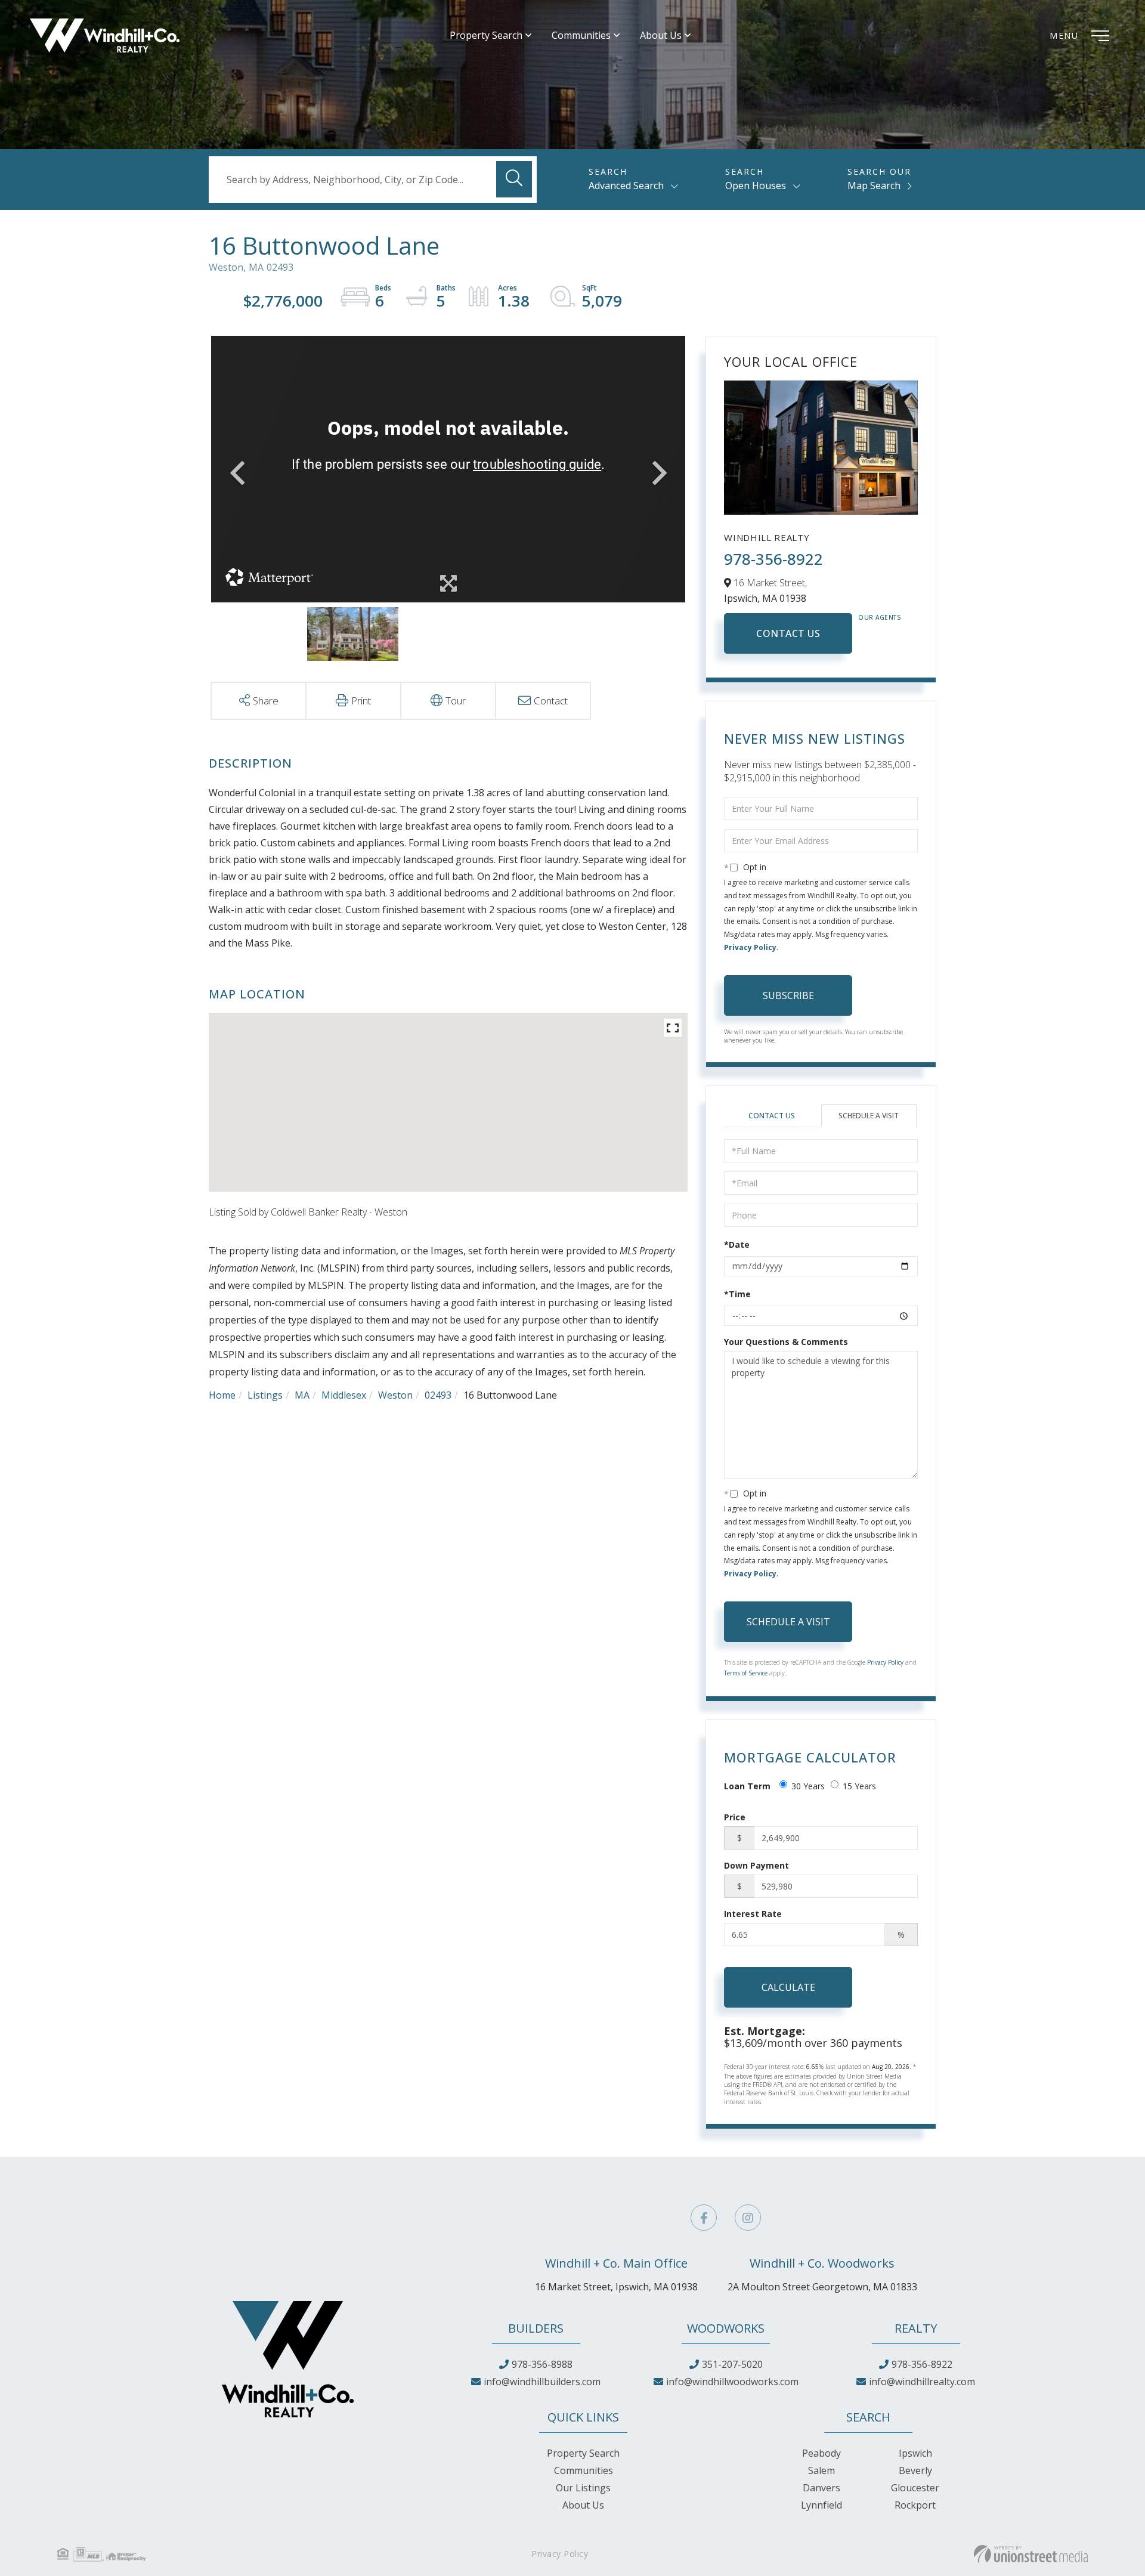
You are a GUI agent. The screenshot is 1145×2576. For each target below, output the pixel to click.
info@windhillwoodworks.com (732, 2382)
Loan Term (747, 1786)
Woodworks (726, 2328)
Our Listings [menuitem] (583, 2488)
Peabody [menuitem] (821, 2453)
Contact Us (788, 633)
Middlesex (344, 1395)
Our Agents (880, 617)
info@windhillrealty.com (922, 2382)
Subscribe (788, 995)
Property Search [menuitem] (486, 35)
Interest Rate (753, 1914)
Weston (395, 1395)
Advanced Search (626, 185)
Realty (916, 2328)
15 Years (859, 1786)
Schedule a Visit (869, 1116)
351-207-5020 (732, 2364)
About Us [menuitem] (661, 35)
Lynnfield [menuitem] (821, 2505)
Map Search (874, 185)
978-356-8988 (542, 2364)
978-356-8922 (773, 559)
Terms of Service (746, 1673)
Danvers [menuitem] (821, 2488)
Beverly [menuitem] (915, 2470)
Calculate (788, 1987)
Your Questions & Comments (786, 1342)
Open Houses (756, 185)
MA (302, 1395)
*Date (737, 1244)
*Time (737, 1294)
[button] (514, 179)
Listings (265, 1395)
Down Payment (756, 1865)
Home (222, 1395)
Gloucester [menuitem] (915, 2488)
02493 (438, 1395)
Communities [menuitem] (581, 35)
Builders (536, 2328)
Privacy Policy (750, 947)
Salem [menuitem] (821, 2470)
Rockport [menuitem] (915, 2505)
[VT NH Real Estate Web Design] (1031, 2554)
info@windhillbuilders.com (542, 2382)
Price (735, 1817)
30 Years (808, 1786)
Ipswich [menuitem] (915, 2453)
